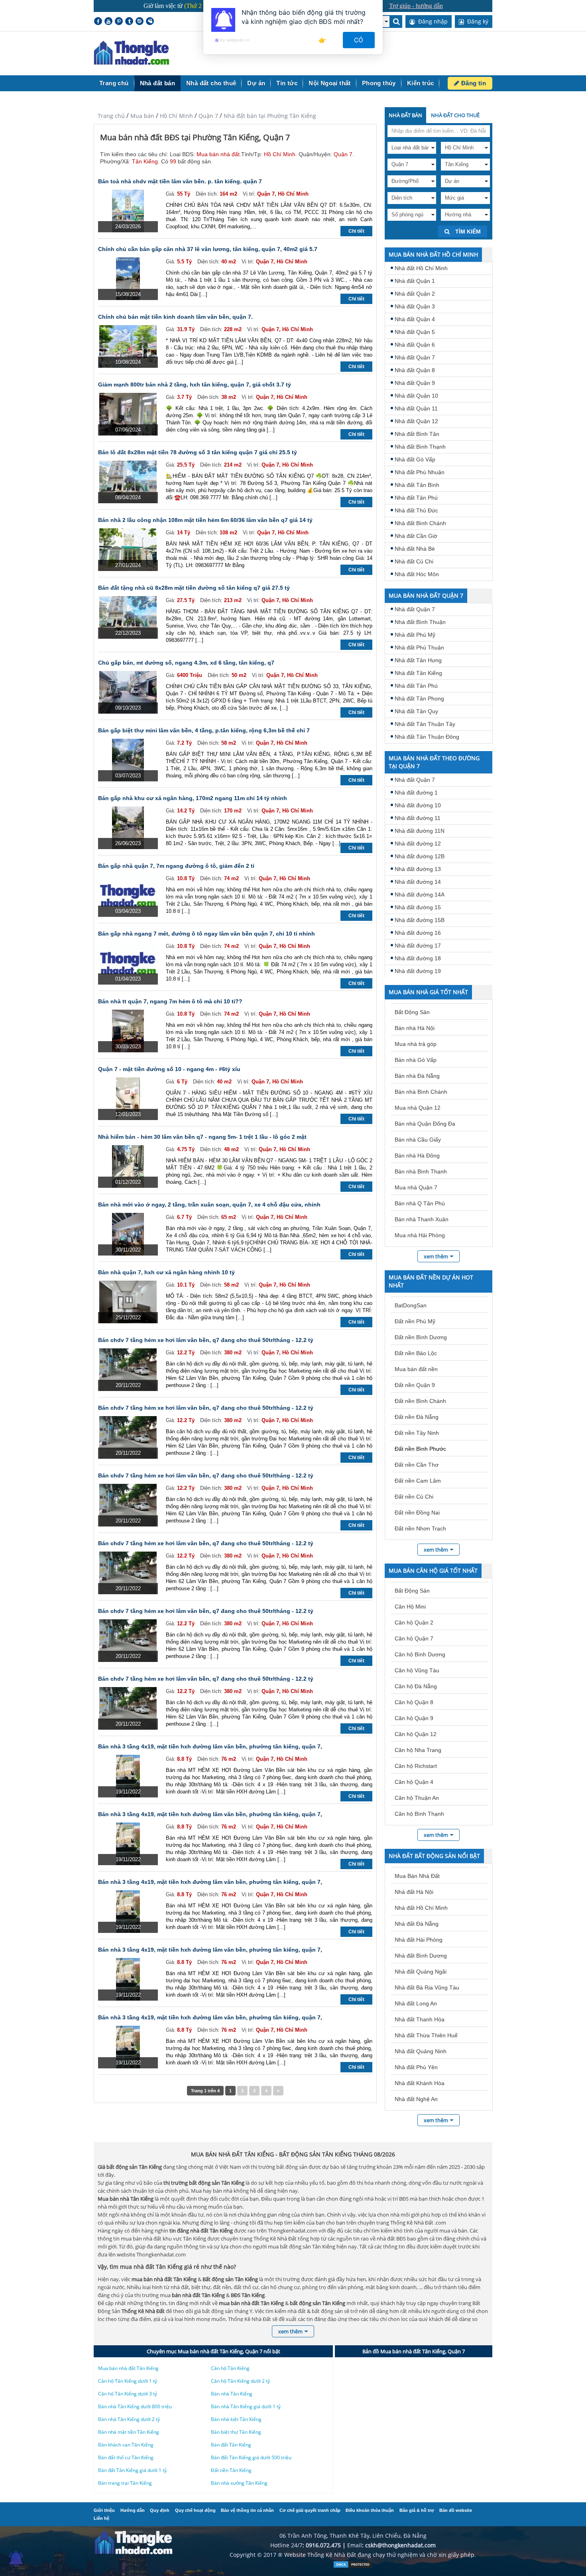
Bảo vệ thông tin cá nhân (247, 2510)
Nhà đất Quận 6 (415, 345)
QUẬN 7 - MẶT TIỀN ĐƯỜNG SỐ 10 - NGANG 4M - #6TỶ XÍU (169, 1069)
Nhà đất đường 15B (420, 920)
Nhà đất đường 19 (418, 971)
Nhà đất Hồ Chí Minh (421, 268)
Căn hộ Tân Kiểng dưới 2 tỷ (240, 2381)
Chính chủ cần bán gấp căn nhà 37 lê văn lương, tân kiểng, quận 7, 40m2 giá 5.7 (208, 249)
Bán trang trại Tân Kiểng (125, 2483)
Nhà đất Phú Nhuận (420, 472)
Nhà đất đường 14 (418, 882)
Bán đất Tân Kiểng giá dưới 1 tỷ (132, 2470)
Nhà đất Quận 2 (415, 294)
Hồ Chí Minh (176, 116)
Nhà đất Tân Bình (417, 485)
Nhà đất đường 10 (418, 805)
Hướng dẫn (133, 2510)
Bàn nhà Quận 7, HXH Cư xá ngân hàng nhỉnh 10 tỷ (166, 1272)
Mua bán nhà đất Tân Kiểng (128, 2368)
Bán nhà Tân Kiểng (232, 2394)
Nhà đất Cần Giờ (416, 536)
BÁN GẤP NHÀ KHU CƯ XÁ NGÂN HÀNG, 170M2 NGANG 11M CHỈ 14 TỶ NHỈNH (193, 798)
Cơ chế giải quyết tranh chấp (310, 2510)
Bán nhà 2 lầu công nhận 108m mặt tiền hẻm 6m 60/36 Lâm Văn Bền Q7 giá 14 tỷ (205, 520)
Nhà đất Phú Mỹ (415, 635)
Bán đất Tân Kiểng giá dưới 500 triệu (251, 2457)
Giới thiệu (104, 2510)
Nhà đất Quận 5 (415, 332)
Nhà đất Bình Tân (417, 434)
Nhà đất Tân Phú (416, 498)
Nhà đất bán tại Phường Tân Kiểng (270, 116)
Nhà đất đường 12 (418, 844)
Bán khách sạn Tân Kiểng (126, 2445)
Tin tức (287, 83)
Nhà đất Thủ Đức (416, 510)
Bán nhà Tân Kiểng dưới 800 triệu (135, 2406)
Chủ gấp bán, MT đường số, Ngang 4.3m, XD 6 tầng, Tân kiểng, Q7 (186, 663)
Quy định (160, 2510)
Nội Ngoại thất (330, 83)
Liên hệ (101, 2518)
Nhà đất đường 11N (420, 831)
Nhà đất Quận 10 (416, 396)
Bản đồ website (456, 2510)
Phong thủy (379, 83)
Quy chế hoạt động (195, 2510)
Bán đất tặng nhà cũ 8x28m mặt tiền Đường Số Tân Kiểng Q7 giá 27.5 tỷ (194, 588)
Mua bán (142, 116)
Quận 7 (208, 116)
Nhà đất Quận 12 (416, 421)
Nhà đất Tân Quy (416, 711)
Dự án (256, 83)
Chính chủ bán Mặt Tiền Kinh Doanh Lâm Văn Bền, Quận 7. (175, 317)
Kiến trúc (421, 83)
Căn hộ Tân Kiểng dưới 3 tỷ (128, 2394)
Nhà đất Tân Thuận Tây (425, 724)
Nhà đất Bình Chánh (420, 523)
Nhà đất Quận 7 (415, 357)
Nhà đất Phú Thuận (419, 647)
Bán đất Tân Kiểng (231, 2445)
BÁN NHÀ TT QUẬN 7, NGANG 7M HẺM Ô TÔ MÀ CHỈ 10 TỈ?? (170, 1001)
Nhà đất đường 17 (418, 946)
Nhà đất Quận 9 (415, 383)
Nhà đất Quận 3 (415, 306)
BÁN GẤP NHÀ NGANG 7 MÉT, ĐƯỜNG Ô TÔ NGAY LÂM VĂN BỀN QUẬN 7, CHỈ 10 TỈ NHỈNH (206, 934)
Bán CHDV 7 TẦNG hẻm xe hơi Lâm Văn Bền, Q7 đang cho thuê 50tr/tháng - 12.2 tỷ (206, 1340)
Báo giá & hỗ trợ (417, 2510)
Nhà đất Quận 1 (415, 281)
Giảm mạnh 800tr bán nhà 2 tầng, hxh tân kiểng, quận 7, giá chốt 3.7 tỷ (195, 385)
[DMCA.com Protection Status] (353, 2566)
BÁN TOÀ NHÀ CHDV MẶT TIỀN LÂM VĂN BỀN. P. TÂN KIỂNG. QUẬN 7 (180, 181)
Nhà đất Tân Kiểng (418, 673)
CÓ (359, 40)
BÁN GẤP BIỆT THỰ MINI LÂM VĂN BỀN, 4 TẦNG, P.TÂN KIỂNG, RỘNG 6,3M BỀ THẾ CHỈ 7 (204, 730)
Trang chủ (114, 83)
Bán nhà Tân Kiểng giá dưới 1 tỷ (246, 2406)
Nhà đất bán (157, 83)
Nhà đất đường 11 (418, 818)
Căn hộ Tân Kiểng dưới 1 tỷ (128, 2381)
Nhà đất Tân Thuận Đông (427, 737)
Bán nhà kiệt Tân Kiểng (236, 2419)
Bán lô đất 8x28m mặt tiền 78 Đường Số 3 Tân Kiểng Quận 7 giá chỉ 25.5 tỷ (198, 452)
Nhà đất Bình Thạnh (420, 447)
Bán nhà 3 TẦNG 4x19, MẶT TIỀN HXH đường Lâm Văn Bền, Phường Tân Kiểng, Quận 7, (210, 1746)
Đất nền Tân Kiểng (231, 2470)
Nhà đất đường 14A (420, 895)
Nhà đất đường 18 (418, 958)
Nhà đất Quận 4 (415, 319)
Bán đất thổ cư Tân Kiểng (126, 2457)
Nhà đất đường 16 (418, 933)
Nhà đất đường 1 (416, 793)
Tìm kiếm (467, 232)
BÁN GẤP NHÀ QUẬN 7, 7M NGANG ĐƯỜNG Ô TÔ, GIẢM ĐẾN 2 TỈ (176, 866)
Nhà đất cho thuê (211, 83)
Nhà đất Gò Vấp (415, 459)
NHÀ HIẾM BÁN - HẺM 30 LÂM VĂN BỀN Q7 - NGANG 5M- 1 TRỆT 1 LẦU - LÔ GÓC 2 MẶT (202, 1137)
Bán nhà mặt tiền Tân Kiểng (129, 2432)
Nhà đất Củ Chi (414, 561)
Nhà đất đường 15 (418, 907)
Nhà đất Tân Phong (419, 698)
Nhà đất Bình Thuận (420, 622)
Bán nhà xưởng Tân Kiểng (239, 2483)
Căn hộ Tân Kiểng (230, 2368)
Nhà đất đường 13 (418, 869)
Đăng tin (473, 83)
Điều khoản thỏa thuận (370, 2510)
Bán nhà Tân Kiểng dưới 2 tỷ (129, 2419)
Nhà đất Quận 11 (416, 408)
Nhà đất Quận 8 (415, 370)
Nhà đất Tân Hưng (418, 660)
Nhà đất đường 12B (420, 856)
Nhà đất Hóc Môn (417, 574)
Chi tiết (356, 231)
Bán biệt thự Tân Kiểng (236, 2432)
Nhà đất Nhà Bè (415, 549)
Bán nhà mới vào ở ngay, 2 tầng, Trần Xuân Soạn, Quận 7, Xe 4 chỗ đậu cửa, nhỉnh (209, 1205)
